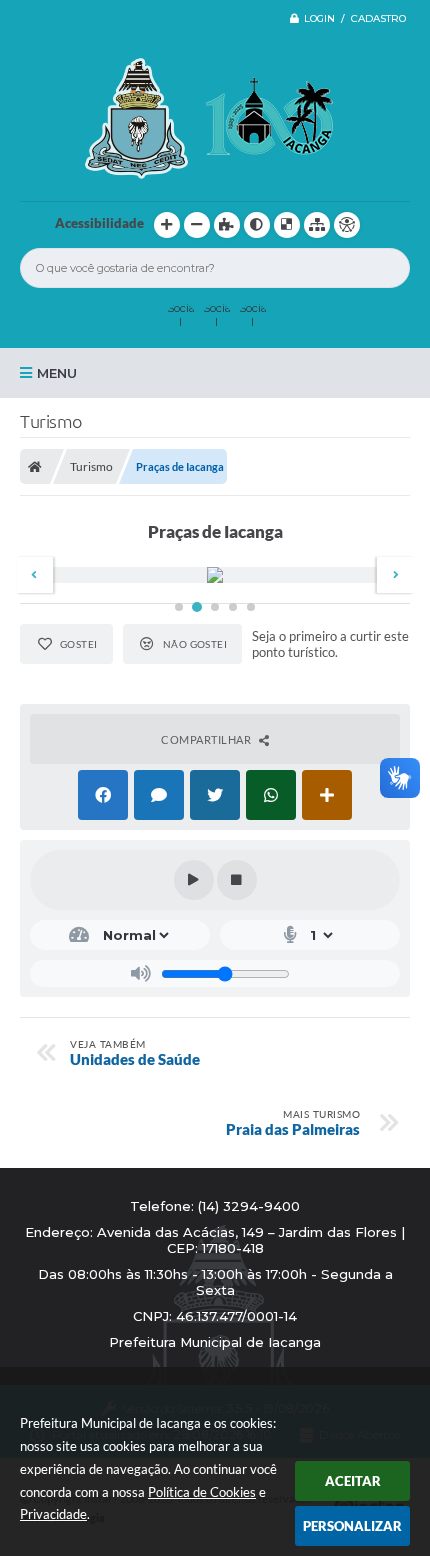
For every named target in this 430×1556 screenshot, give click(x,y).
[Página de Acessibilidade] (347, 225)
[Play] (194, 880)
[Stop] (237, 880)
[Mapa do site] (317, 225)
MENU (57, 373)
